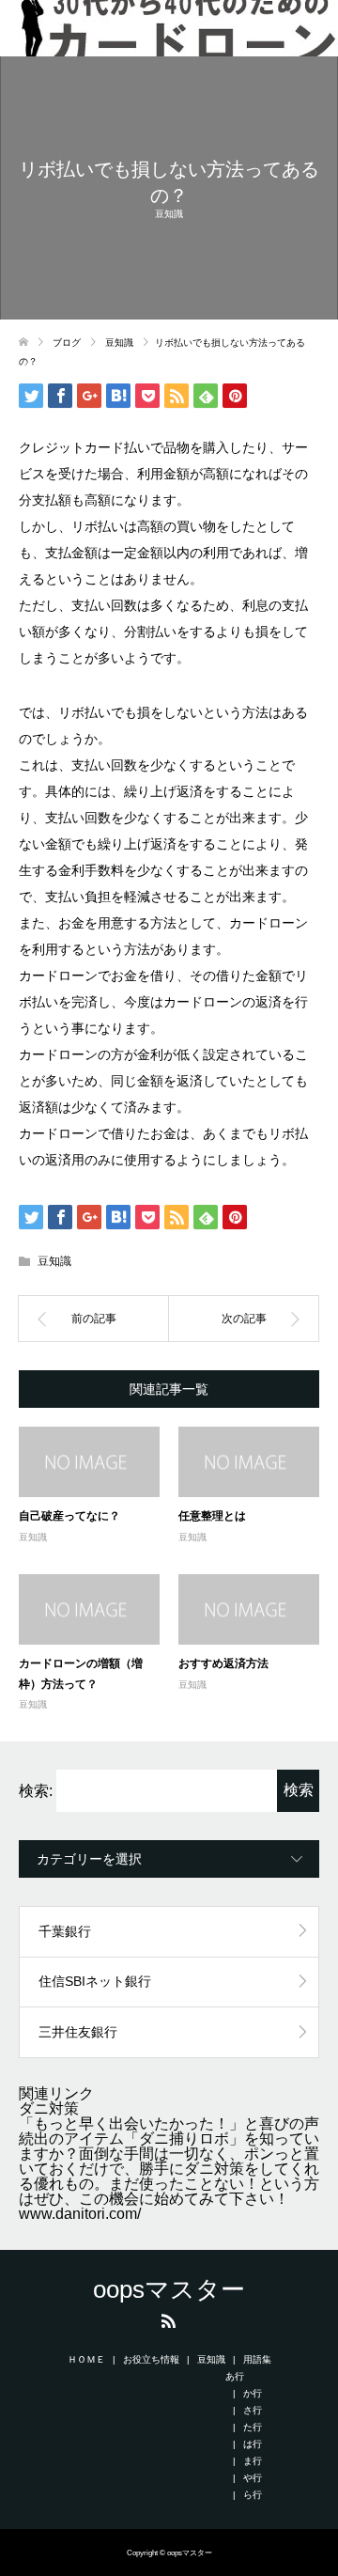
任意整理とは (212, 1515)
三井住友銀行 (78, 2032)
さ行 (253, 2410)
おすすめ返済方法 (223, 1663)
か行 (253, 2393)
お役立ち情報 (151, 2359)
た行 (253, 2427)
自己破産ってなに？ (69, 1515)
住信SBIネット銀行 (95, 1981)
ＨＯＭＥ (86, 2359)
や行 (253, 2478)
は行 (253, 2444)
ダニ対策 (49, 2108)
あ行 (235, 2376)
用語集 (257, 2359)
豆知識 (169, 214)
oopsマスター (169, 2289)
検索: (36, 1791)
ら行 (253, 2495)
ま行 (253, 2461)
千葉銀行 (65, 1931)
